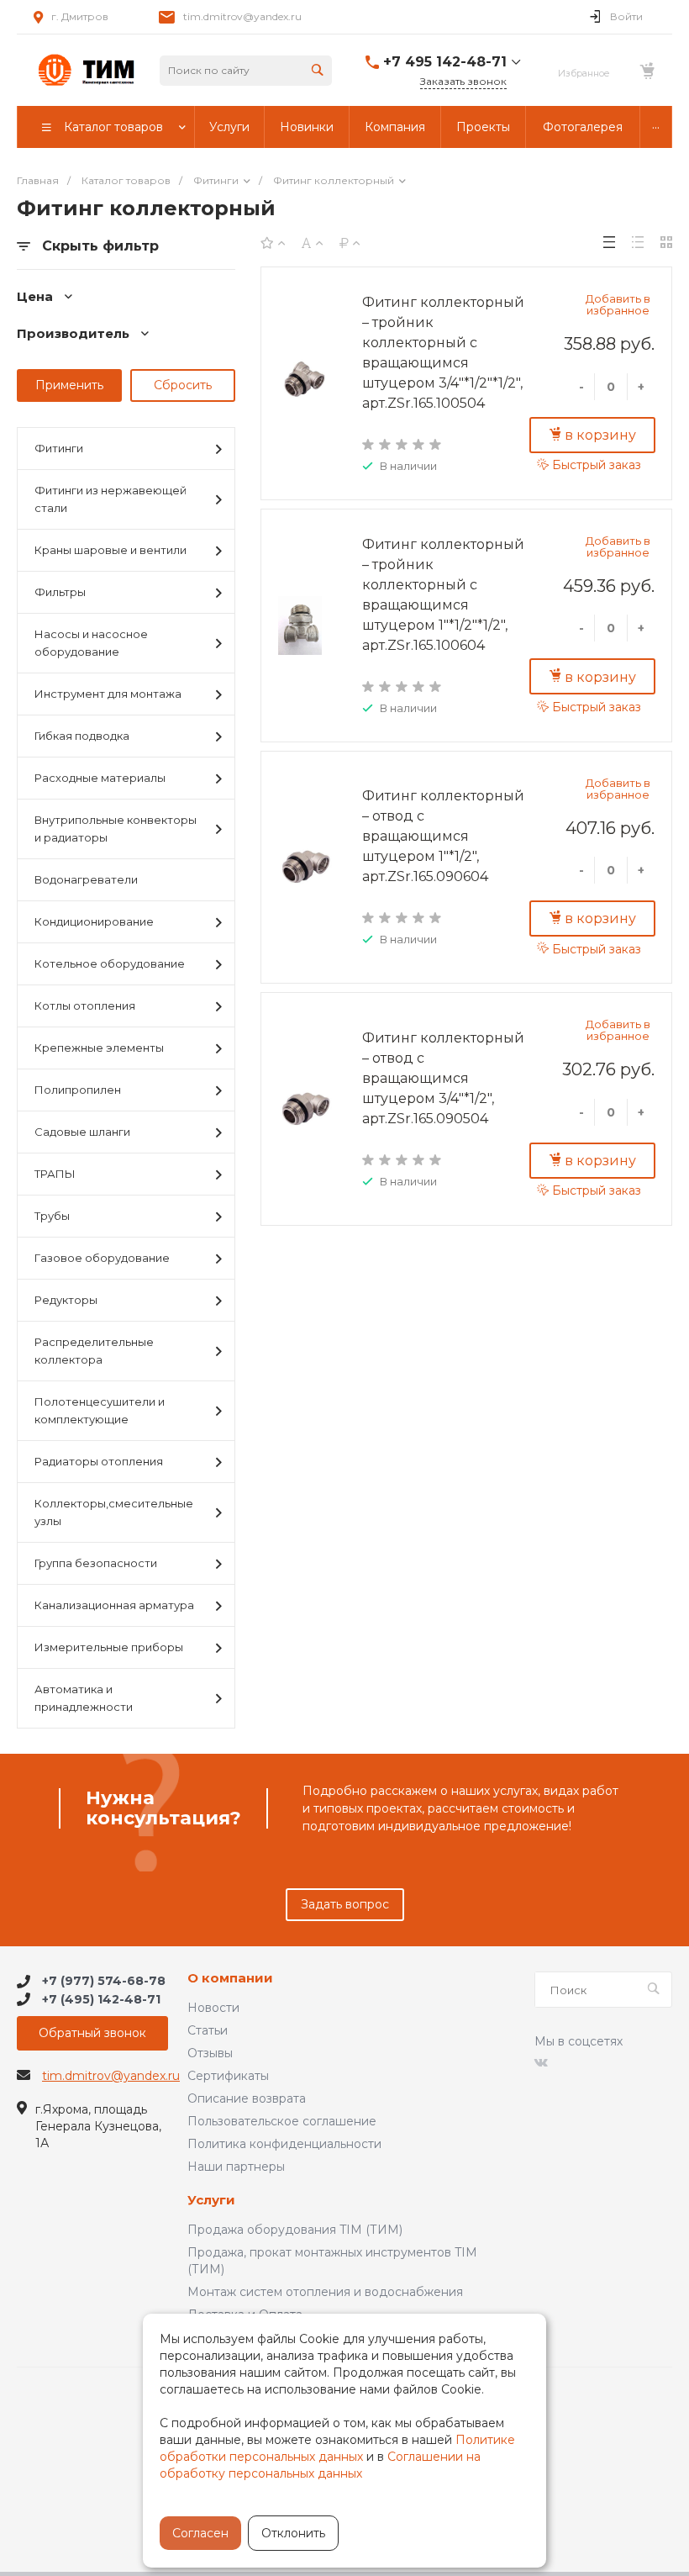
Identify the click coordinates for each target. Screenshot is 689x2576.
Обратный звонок (92, 2033)
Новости (213, 2008)
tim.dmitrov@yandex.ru (242, 16)
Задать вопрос (345, 1904)
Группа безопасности (96, 1563)
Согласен (200, 2533)
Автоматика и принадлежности (84, 1698)
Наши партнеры (236, 2167)
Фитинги (59, 448)
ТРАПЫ (55, 1174)
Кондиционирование (94, 921)
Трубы (52, 1216)
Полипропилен (78, 1090)
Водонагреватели (86, 879)
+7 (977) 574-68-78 (104, 1982)
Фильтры (60, 592)
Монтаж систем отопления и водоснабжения (325, 2292)
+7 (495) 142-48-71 (101, 1999)
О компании (230, 1979)
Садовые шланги (82, 1132)
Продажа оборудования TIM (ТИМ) (295, 2230)
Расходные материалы (100, 778)
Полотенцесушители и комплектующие (100, 1410)
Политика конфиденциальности (284, 2144)
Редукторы (66, 1300)
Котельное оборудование (110, 963)
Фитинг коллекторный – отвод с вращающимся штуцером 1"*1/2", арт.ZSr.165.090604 (443, 836)
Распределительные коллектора (94, 1351)
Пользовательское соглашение (282, 2121)
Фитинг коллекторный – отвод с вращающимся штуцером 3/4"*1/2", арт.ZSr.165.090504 (443, 1078)
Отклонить (293, 2533)
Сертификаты (228, 2076)
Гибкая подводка (82, 736)
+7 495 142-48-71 (445, 62)
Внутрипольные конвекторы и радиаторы (116, 829)
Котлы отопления (85, 1006)
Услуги (211, 2201)
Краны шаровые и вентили (110, 550)
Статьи (208, 2030)
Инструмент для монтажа (108, 694)
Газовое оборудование (102, 1258)
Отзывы (210, 2053)
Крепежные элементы (99, 1048)
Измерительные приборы (109, 1647)
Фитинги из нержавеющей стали (110, 499)
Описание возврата (247, 2098)
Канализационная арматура (114, 1605)
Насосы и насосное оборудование (91, 643)
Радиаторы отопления (99, 1461)
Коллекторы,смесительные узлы (114, 1512)
